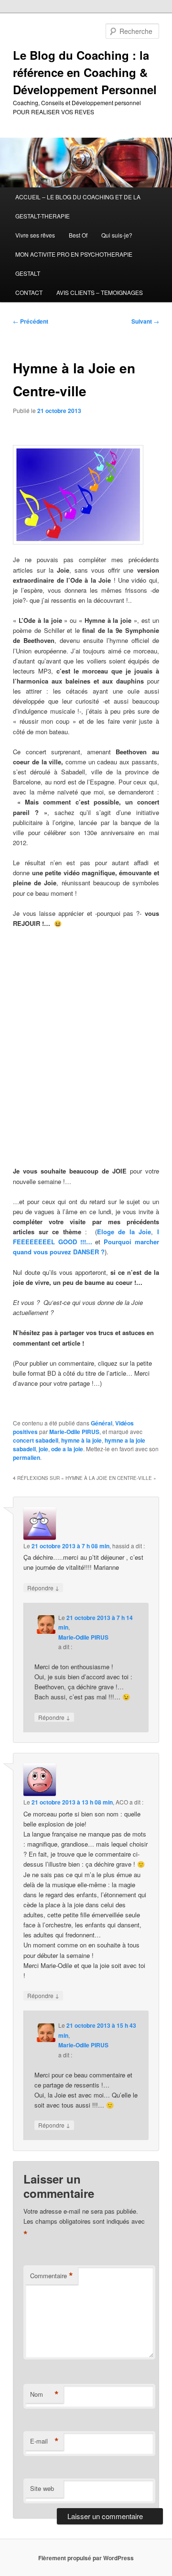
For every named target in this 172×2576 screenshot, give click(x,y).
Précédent (31, 321)
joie (43, 1449)
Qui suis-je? (117, 235)
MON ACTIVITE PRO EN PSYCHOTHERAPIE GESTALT (74, 264)
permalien (27, 1457)
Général (102, 1423)
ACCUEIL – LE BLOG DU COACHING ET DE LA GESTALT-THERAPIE (78, 206)
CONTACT (29, 292)
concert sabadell (36, 1440)
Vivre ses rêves (35, 235)
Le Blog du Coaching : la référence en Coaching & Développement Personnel (85, 72)
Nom (44, 2394)
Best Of (78, 235)
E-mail (44, 2441)
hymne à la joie (81, 1440)
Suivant (145, 321)
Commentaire (52, 2276)
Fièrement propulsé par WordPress (86, 2558)
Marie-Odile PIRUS (74, 1432)
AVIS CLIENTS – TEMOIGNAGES (100, 292)
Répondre (43, 1587)
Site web (42, 2488)
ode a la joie (67, 1449)
